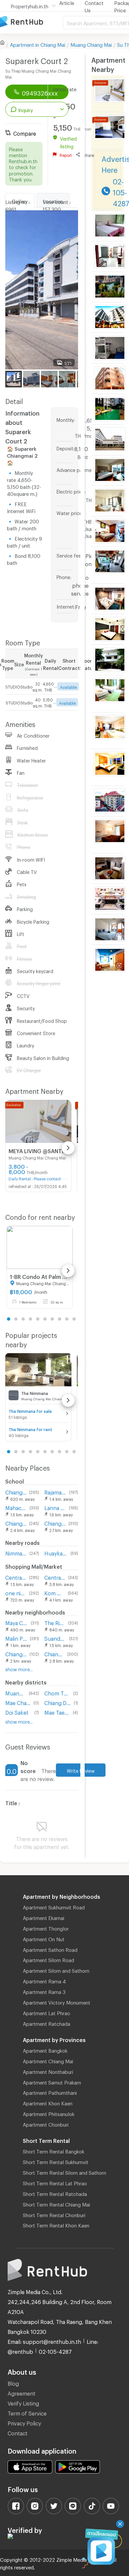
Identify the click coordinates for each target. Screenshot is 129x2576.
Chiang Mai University (16, 1491)
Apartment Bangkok (45, 2050)
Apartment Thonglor (46, 1928)
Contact (18, 2432)
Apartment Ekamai (43, 1917)
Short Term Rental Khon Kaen (56, 2224)
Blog (13, 2382)
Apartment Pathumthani (50, 2092)
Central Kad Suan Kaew (16, 1577)
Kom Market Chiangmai (55, 1592)
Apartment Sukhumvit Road (54, 1906)
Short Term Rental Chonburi (54, 2214)
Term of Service (27, 2412)
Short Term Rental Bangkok (54, 2150)
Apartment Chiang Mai (48, 2060)
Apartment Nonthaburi (48, 2071)
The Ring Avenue (55, 1622)
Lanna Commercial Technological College (55, 1507)
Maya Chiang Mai (17, 1622)
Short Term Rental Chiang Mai (56, 2204)
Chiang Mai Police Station (54, 1653)
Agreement (21, 2392)
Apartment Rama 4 (44, 1980)
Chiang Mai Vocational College (55, 1522)
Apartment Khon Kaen (48, 2102)
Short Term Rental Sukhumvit (56, 2161)
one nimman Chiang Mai (16, 1592)
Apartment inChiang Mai (38, 44)
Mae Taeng (57, 1712)
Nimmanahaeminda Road (16, 1552)
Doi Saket (17, 1712)
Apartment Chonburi (46, 2124)
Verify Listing (23, 2402)
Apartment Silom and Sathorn (56, 1970)
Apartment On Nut (44, 1938)
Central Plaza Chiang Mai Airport (55, 1577)
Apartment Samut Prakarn (52, 2081)
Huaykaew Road (56, 1552)
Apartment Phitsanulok (49, 2113)
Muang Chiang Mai (91, 44)
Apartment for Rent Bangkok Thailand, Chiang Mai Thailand (31, 22)
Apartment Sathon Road (50, 1949)
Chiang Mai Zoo (16, 1653)
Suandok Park (55, 1638)
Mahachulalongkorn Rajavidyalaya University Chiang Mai (16, 1507)
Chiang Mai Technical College (16, 1522)
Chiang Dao (58, 1702)
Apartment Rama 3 (44, 1991)
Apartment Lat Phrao (46, 2012)
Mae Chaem (18, 1702)
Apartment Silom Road (48, 1959)
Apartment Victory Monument (57, 2002)
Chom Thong (57, 1692)
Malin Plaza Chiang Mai (16, 1638)
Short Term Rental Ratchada (55, 2193)
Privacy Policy (24, 2422)
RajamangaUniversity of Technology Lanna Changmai (55, 1491)
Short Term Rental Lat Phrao (55, 2182)
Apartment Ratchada (46, 2023)
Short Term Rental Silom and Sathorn (64, 2172)
